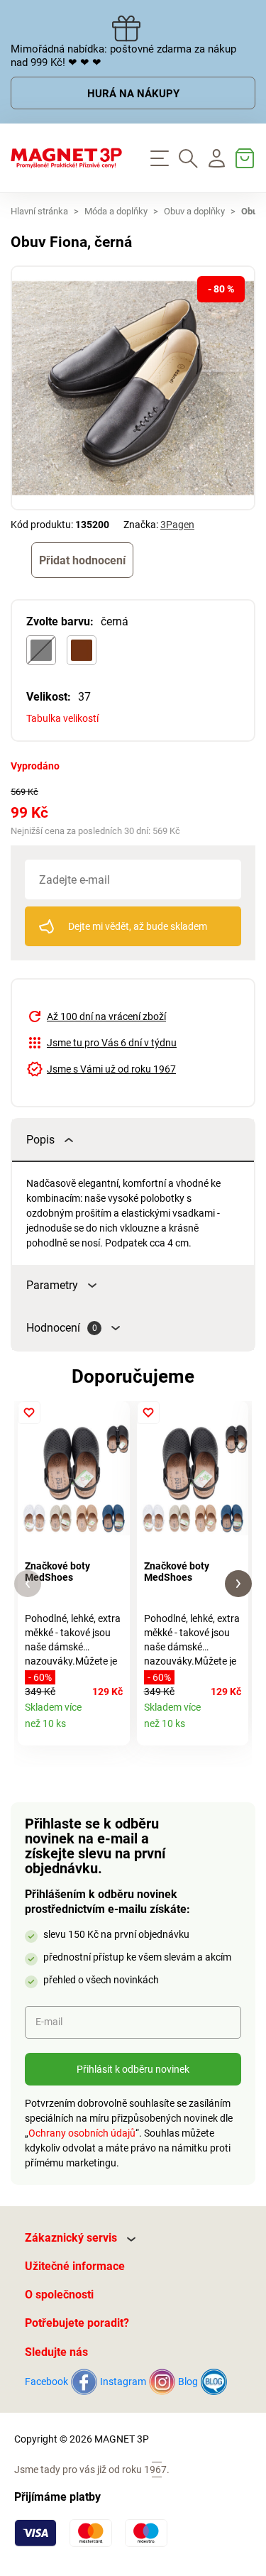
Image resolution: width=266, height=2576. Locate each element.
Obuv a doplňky (194, 211)
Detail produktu (114, 1730)
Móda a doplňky (116, 211)
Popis (40, 1140)
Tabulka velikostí (62, 718)
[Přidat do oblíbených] (29, 1413)
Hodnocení (62, 1328)
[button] (28, 1584)
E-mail (49, 2022)
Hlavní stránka (39, 211)
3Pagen (177, 525)
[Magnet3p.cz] (67, 158)
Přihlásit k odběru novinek (133, 2069)
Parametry (52, 1285)
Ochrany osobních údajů (82, 2133)
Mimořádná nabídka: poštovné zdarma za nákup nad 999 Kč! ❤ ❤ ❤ (123, 56)
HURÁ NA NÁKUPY (133, 94)
